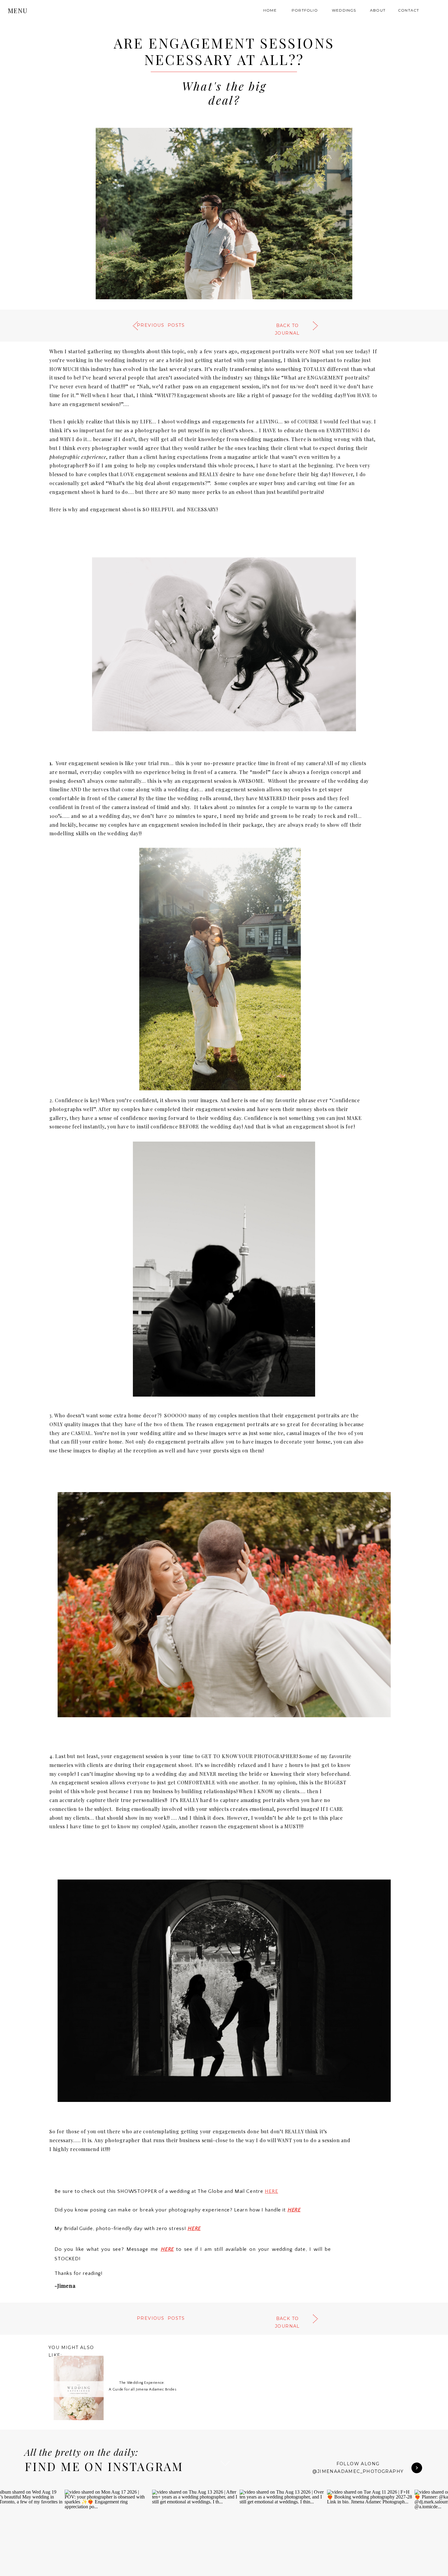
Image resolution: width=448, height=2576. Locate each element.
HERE (271, 2191)
